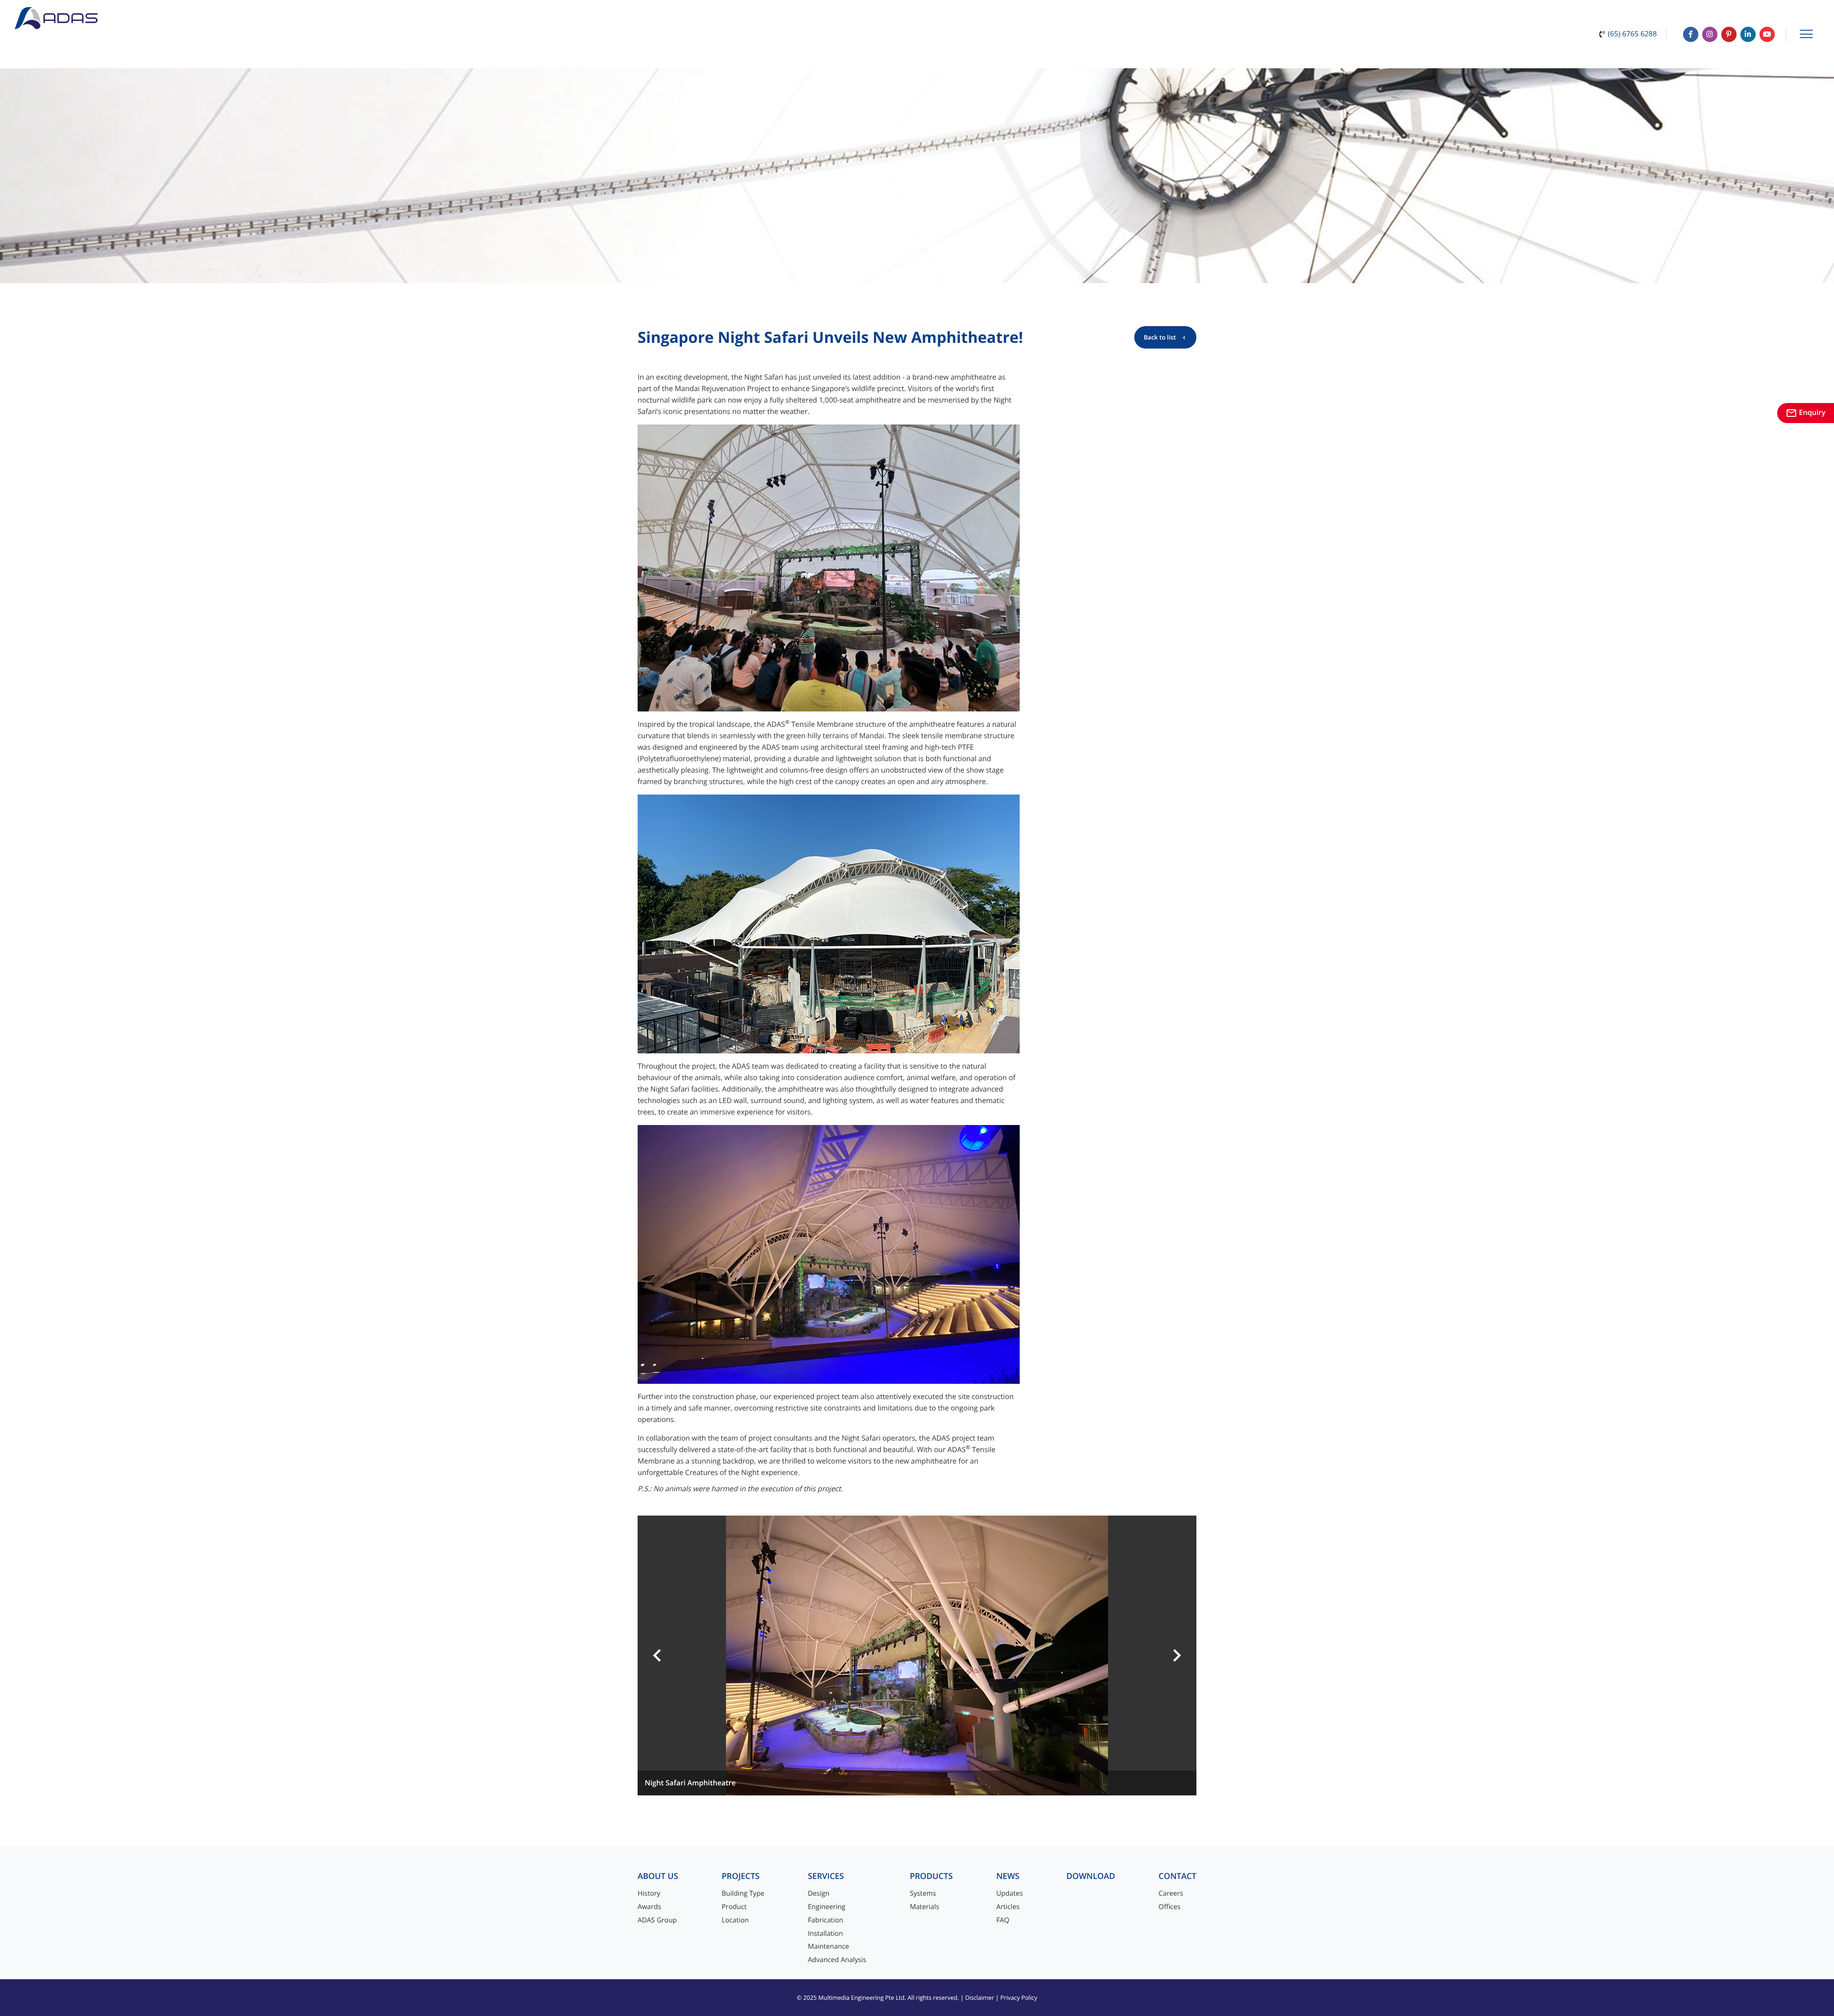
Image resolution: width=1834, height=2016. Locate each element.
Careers (1171, 1894)
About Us (658, 1876)
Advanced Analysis (837, 1960)
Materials (925, 1907)
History (649, 1894)
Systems (923, 1894)
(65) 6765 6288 (1632, 34)
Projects (741, 1876)
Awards (649, 1907)
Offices (1170, 1907)
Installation (825, 1934)
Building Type (743, 1894)
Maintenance (828, 1947)
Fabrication (825, 1920)
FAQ (1003, 1920)
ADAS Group (657, 1920)
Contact (1178, 1876)
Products (931, 1876)
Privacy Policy (1018, 1998)
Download (1091, 1876)
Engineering (826, 1907)
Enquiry (1806, 413)
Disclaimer (980, 1998)
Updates (1010, 1894)
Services (826, 1876)
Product (734, 1907)
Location (735, 1920)
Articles (1008, 1907)
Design (818, 1894)
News (1008, 1876)
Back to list (1160, 337)
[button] (657, 1655)
